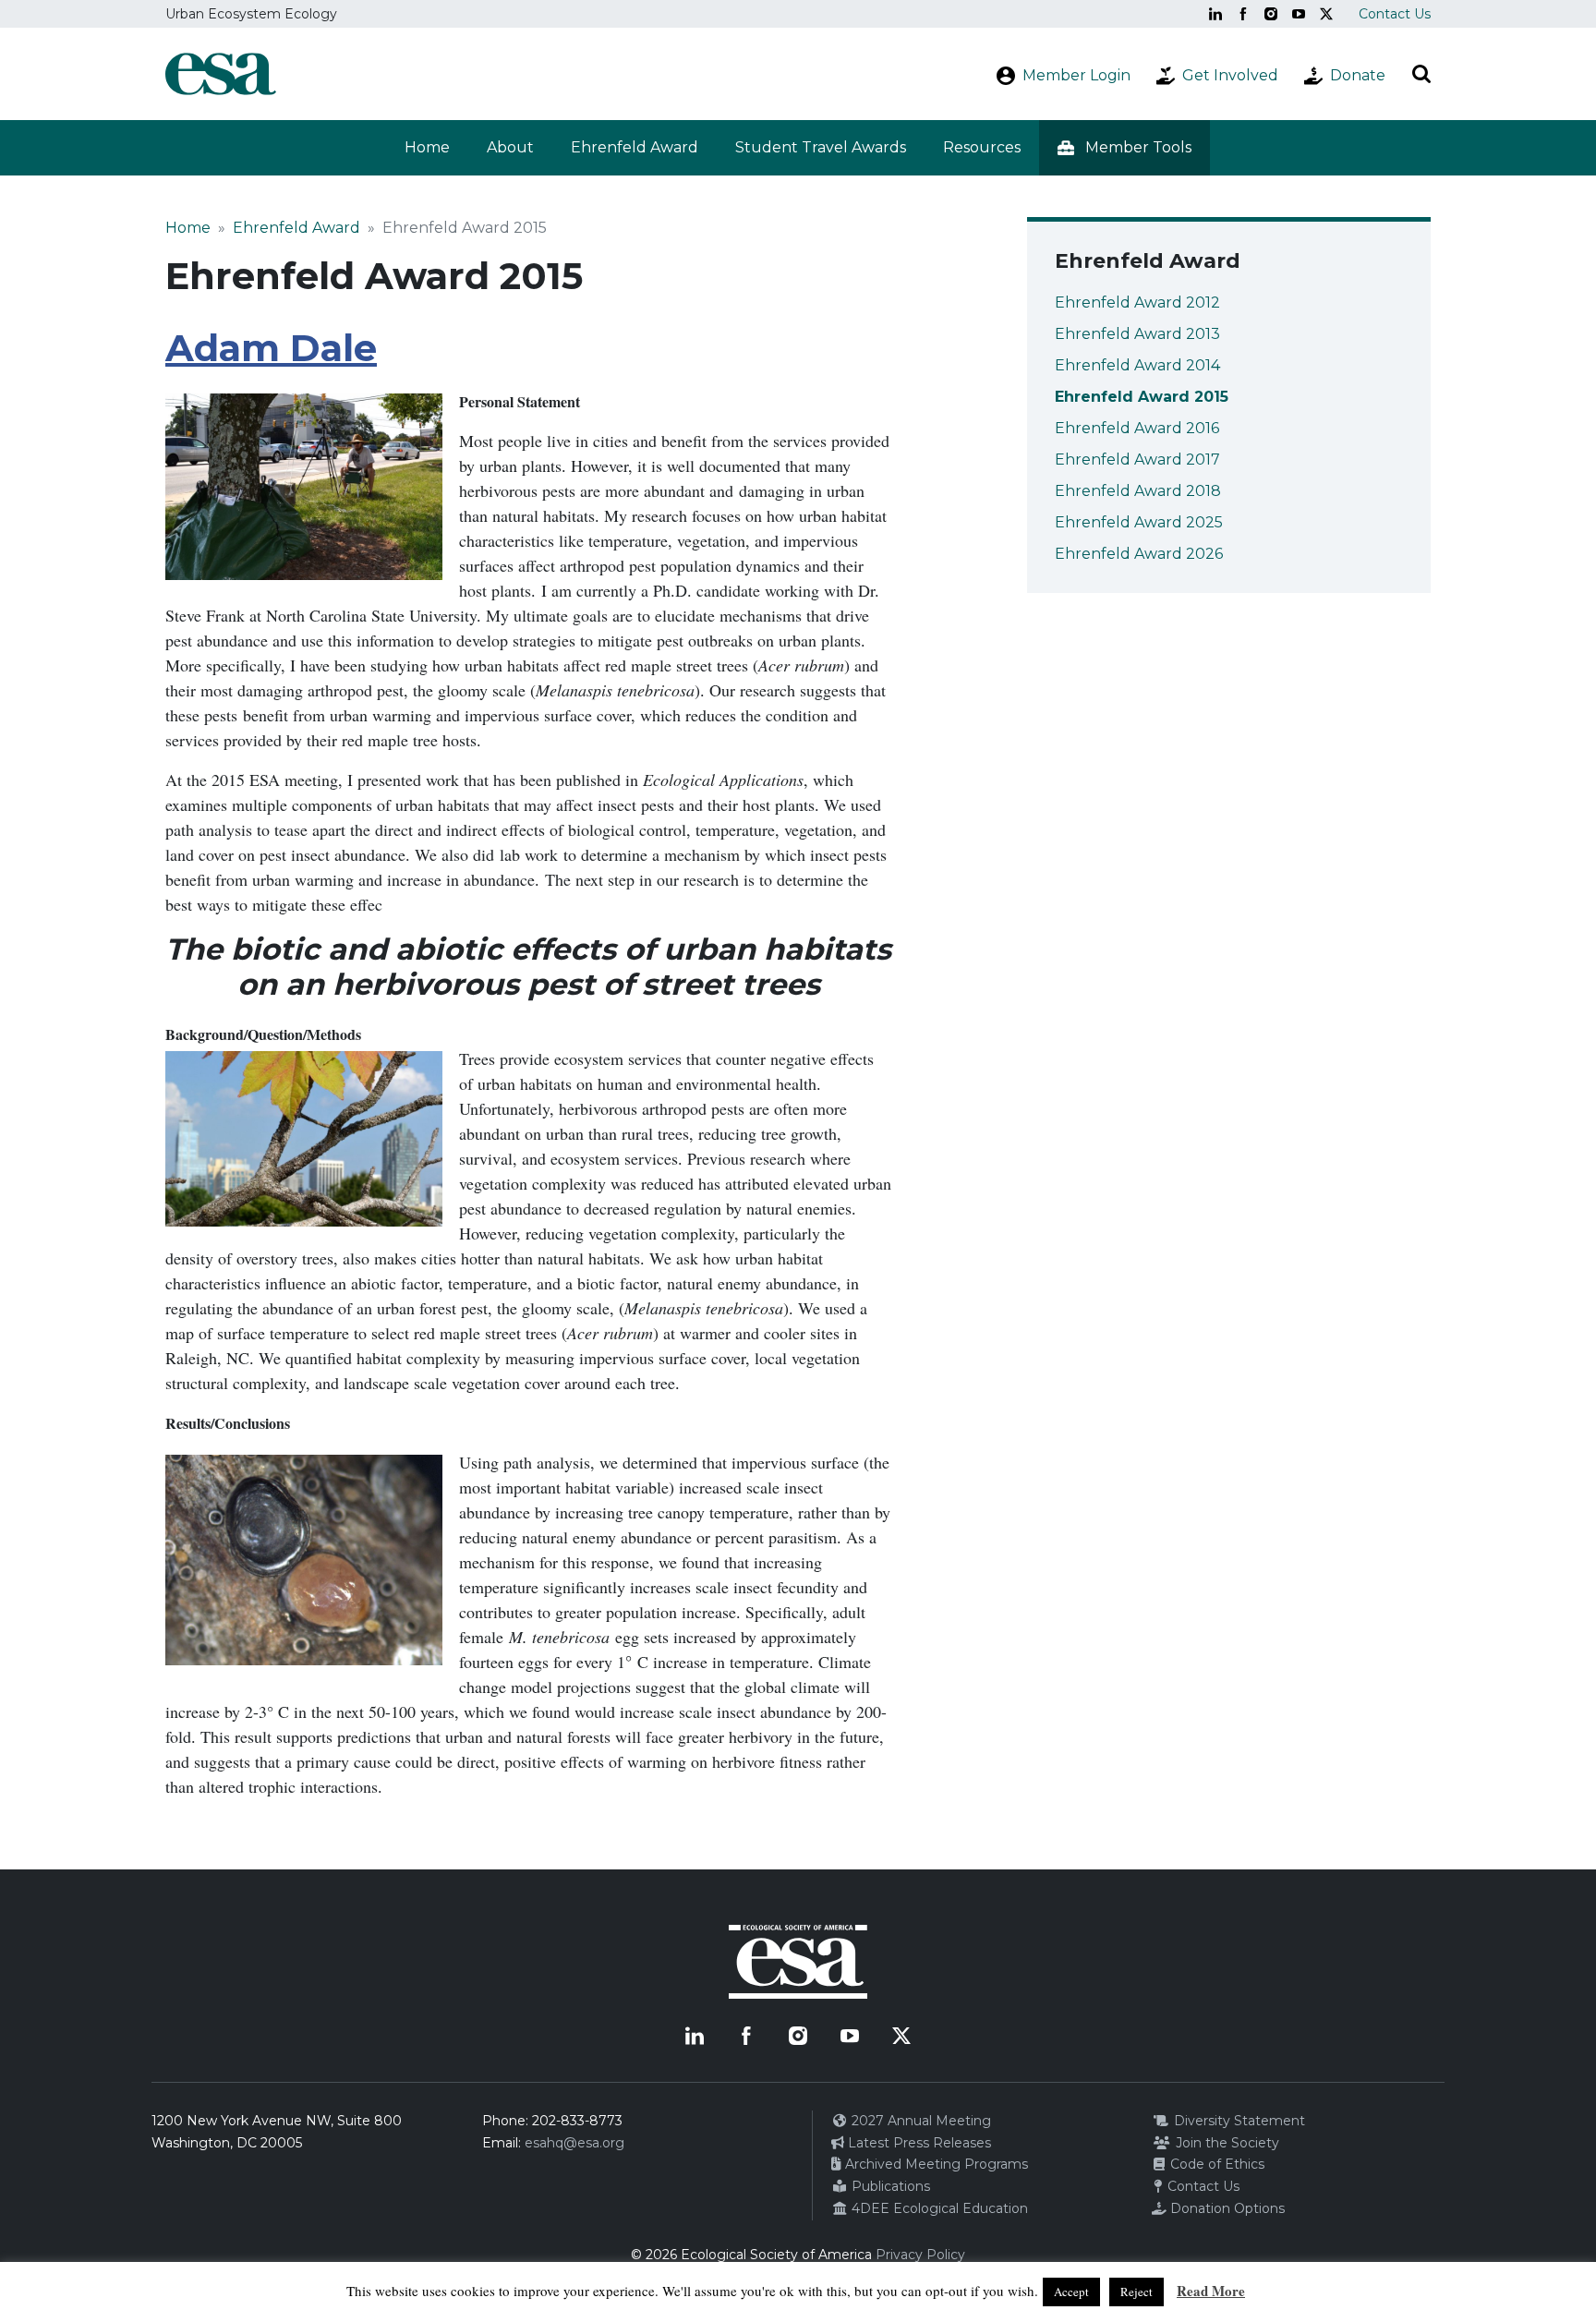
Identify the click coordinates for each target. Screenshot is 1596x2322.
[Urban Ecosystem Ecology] (221, 74)
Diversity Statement (1238, 2121)
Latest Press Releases (918, 2143)
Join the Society (1226, 2143)
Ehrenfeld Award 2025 (1139, 522)
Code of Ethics (1215, 2164)
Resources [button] (982, 147)
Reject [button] (1137, 2292)
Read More (1211, 2291)
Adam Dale (271, 348)
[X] (1326, 14)
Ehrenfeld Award (296, 228)
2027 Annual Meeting (919, 2121)
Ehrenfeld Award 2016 (1137, 428)
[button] (1124, 148)
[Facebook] (1243, 14)
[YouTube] (1299, 14)
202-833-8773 (577, 2121)
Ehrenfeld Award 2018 (1138, 491)
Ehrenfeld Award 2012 (1137, 302)
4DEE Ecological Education (938, 2208)
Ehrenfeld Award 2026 (1139, 554)
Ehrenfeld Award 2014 (1137, 365)
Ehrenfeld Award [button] (635, 147)
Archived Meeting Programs (935, 2164)
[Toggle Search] (1421, 74)
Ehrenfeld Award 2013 (1137, 334)
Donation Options (1226, 2208)
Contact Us (1395, 14)
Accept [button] (1071, 2292)
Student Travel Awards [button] (821, 147)
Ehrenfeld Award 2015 (1142, 397)
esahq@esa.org (574, 2143)
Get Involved (1230, 75)
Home (427, 147)
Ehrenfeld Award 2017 (1137, 460)
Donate (1358, 75)
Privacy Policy (920, 2255)
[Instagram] (1271, 14)
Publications (889, 2186)
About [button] (510, 147)
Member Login (1076, 75)
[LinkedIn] (1215, 14)
